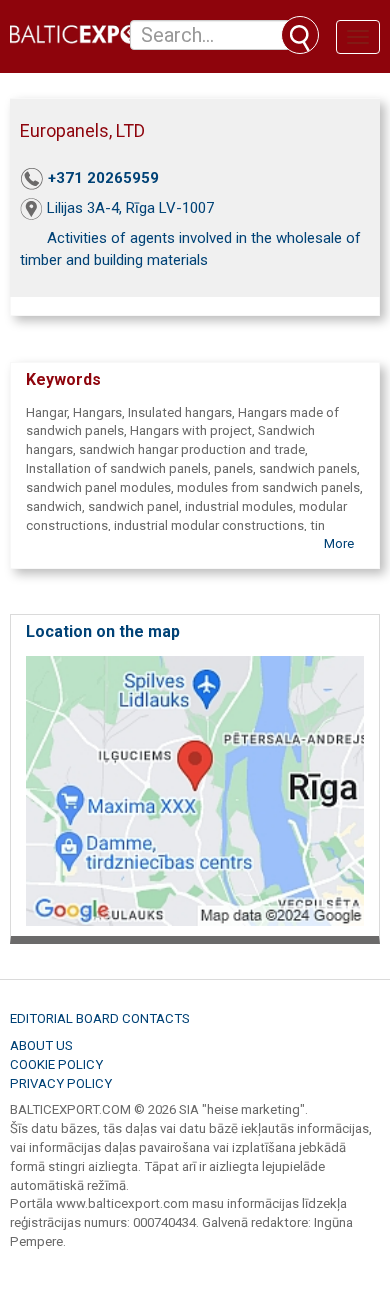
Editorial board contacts (100, 1018)
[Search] (300, 35)
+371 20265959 (103, 178)
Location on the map (103, 631)
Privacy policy (61, 1083)
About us (41, 1045)
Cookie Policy (56, 1064)
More (339, 543)
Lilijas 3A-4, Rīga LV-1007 (130, 208)
